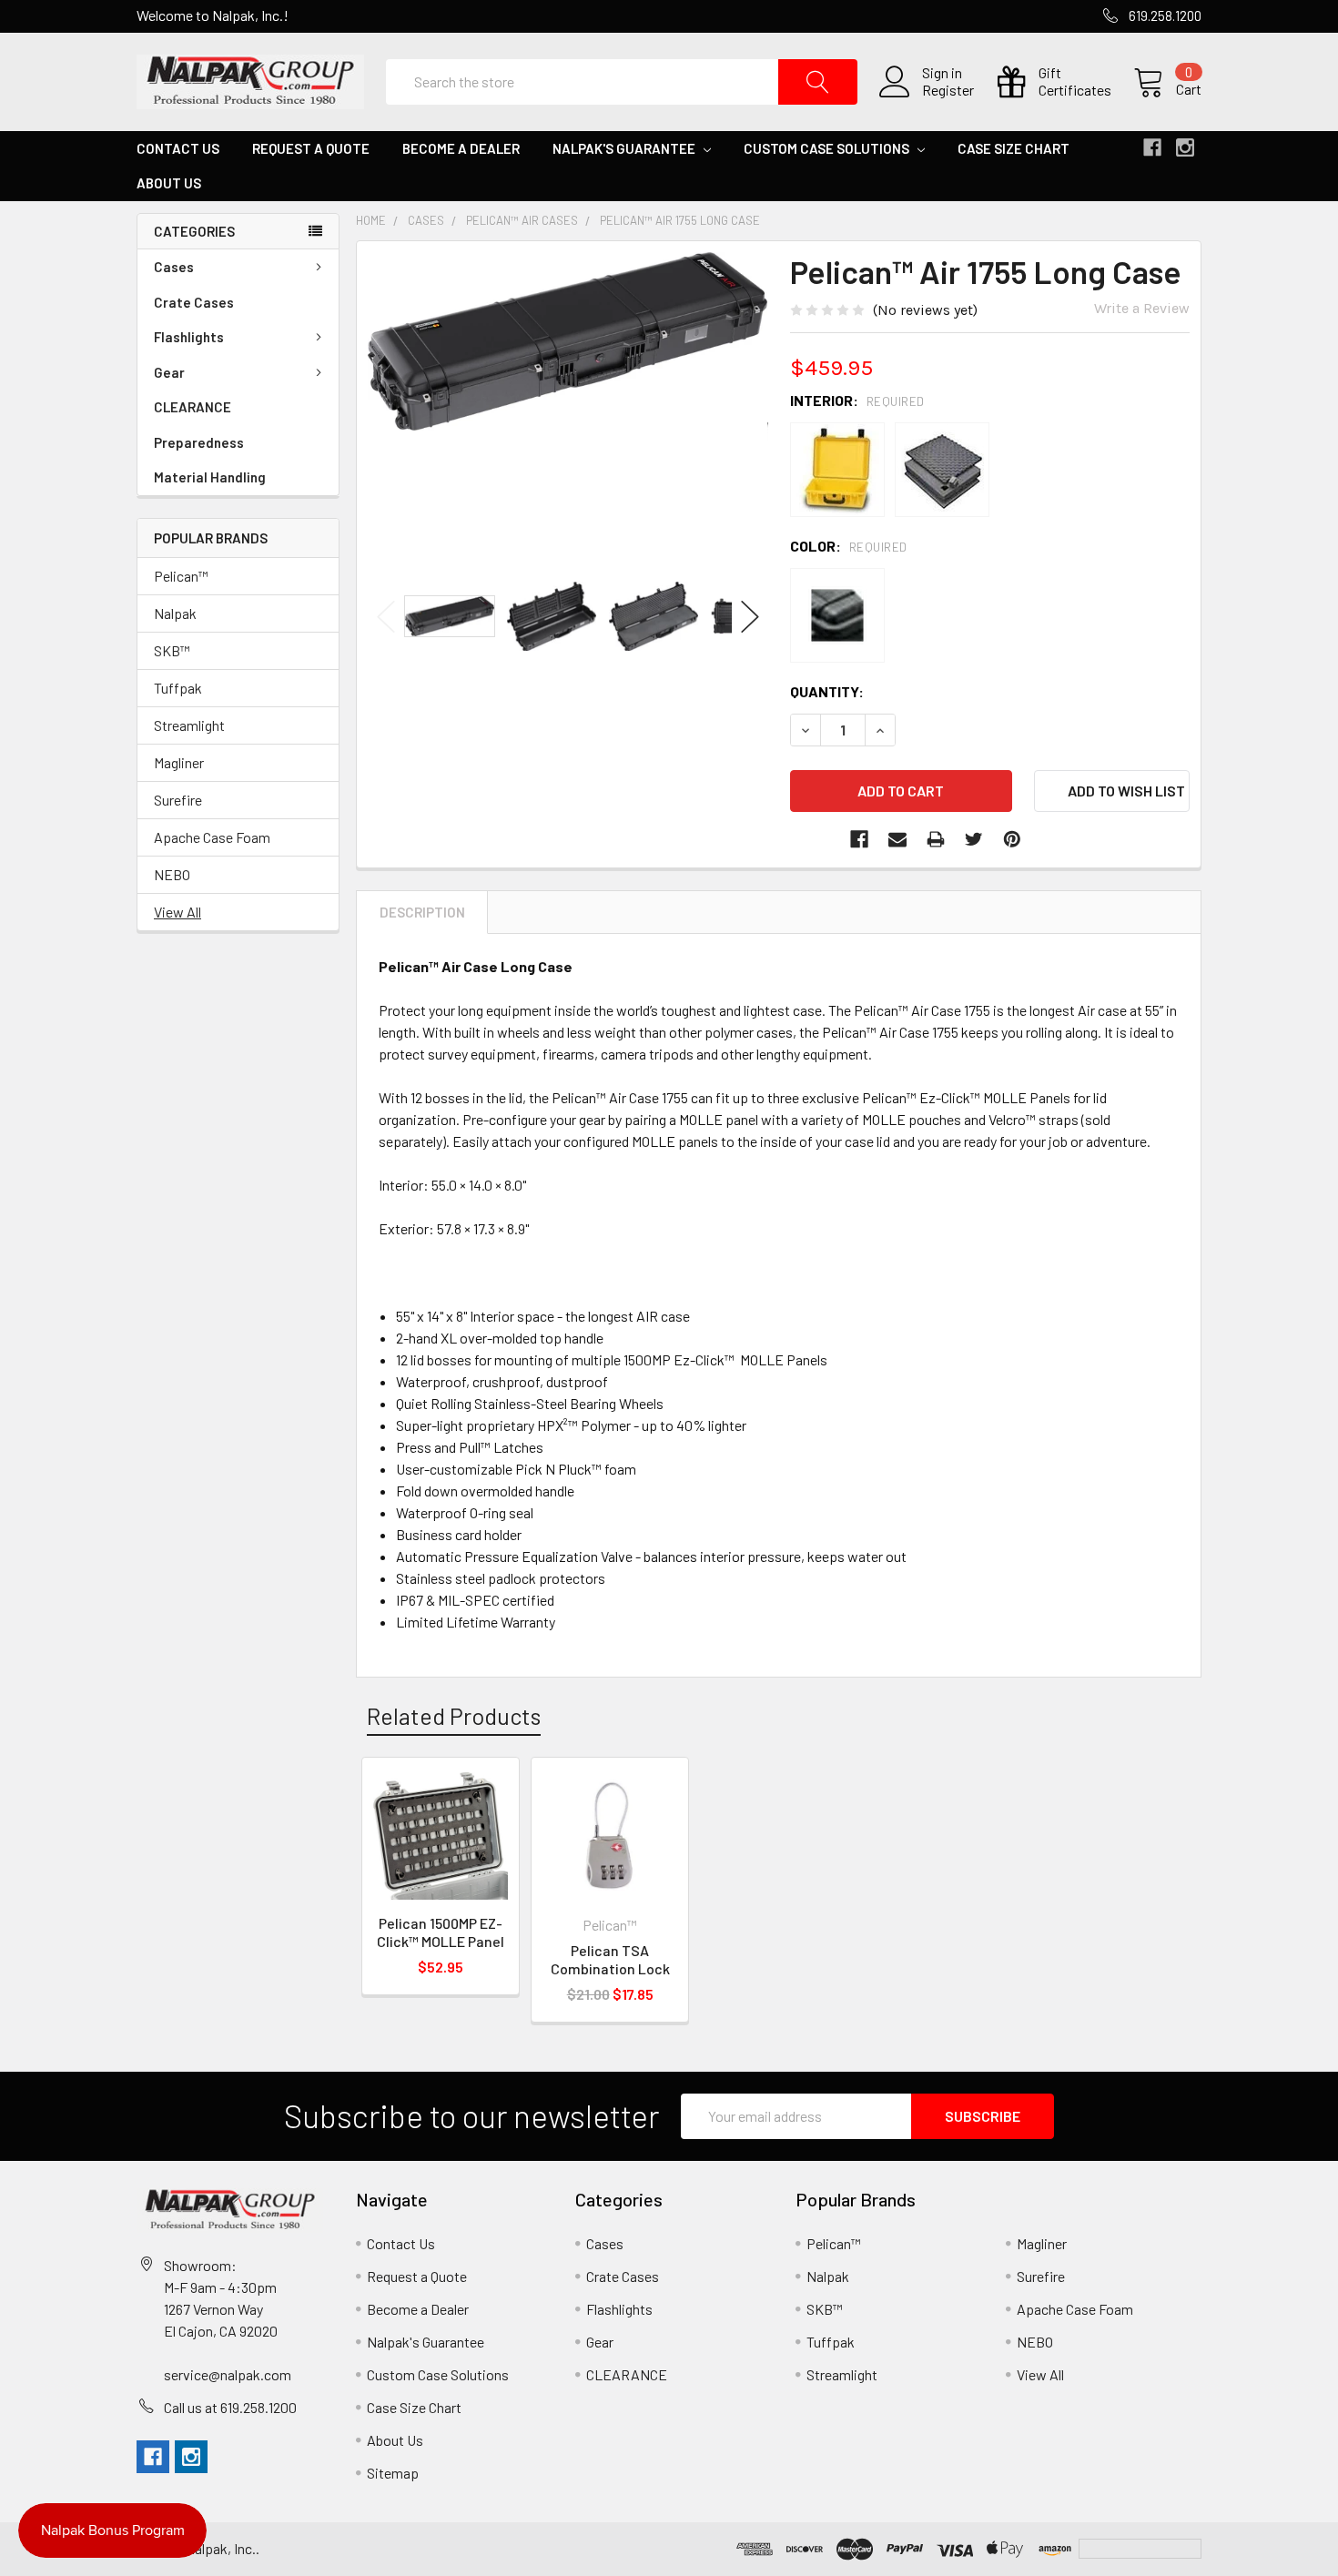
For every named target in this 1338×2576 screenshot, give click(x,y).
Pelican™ (181, 576)
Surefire (178, 800)
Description (422, 912)
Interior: (857, 400)
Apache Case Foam (212, 837)
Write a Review (1142, 308)
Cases (174, 267)
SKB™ (172, 650)
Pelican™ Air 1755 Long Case (680, 220)
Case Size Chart (1014, 148)
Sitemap (393, 2473)
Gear (169, 372)
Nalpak (175, 613)
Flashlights (189, 337)
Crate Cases (194, 302)
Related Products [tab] (454, 1716)
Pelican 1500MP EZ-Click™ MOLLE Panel (441, 1932)
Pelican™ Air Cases (522, 220)
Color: (849, 546)
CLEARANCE (193, 407)
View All (177, 912)
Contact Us (178, 148)
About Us (169, 183)
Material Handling (210, 477)
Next (750, 617)
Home (371, 220)
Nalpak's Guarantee (625, 148)
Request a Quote (311, 148)
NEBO (172, 874)
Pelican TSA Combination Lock (610, 1959)
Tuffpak (178, 688)
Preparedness (199, 442)
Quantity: (827, 691)
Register (948, 90)
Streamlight (189, 725)
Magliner (179, 762)
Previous (386, 617)
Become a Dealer (461, 148)
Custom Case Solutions (828, 148)
